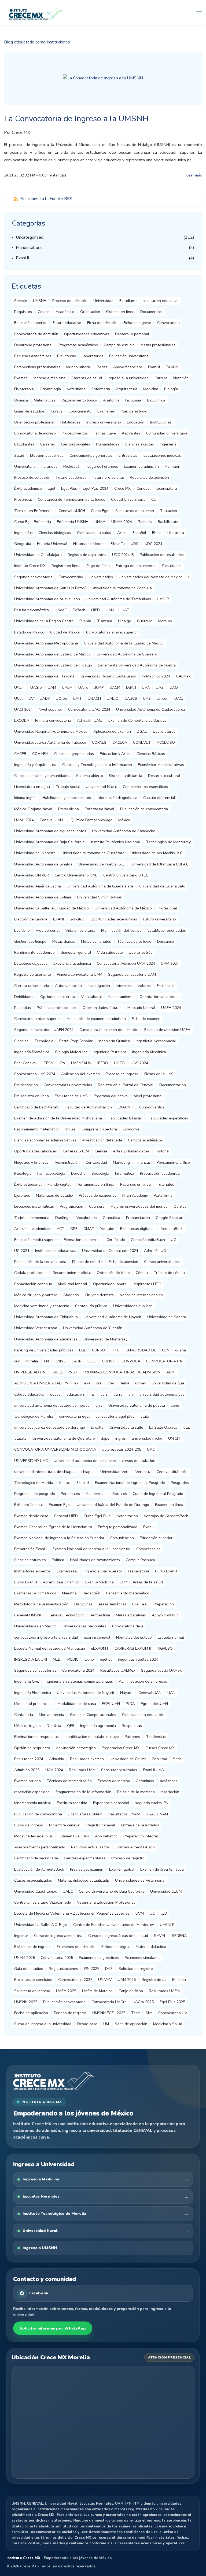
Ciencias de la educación (143, 1715)
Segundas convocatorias (35, 1670)
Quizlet (180, 1206)
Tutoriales (165, 1184)
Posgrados (180, 1483)
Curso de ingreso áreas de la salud (118, 1936)
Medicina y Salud (168, 2024)
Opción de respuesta (32, 1748)
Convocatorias (71, 577)
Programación (71, 1206)
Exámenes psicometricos (35, 1593)
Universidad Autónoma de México (123, 908)
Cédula (142, 1273)
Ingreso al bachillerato (103, 1571)
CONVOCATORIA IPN (164, 1361)
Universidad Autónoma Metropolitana (46, 643)
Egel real (140, 1604)
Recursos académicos (33, 356)
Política (58, 1560)
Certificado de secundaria (36, 1858)
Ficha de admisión (102, 323)
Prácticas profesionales (57, 1008)
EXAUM (172, 367)
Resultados (172, 566)
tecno (89, 1659)
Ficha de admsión (123, 1262)
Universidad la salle (126, 1427)
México (124, 820)
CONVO (109, 1361)
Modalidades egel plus (34, 1836)
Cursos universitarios (162, 1262)
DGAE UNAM (157, 1814)
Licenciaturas (164, 731)
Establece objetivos (31, 963)
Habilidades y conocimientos (67, 798)
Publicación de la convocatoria (40, 1262)
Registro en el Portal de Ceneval (126, 1085)
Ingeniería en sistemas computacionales (79, 1681)
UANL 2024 (24, 820)
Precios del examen (87, 1869)
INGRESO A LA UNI (31, 1659)
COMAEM (40, 754)
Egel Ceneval (25, 1063)
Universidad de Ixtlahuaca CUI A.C (160, 864)
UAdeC (61, 610)
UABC (68, 1891)
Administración (67, 1162)
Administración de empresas (143, 1681)
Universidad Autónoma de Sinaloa (43, 864)
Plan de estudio (134, 411)
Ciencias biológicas (55, 533)
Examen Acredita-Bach (135, 1847)
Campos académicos (145, 1140)
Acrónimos (145, 1781)
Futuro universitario (159, 919)
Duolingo (63, 1218)
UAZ (160, 688)
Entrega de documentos (136, 566)
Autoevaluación (68, 986)
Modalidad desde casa (77, 1704)
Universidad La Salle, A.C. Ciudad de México (51, 908)
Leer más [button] (194, 175)
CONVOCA (131, 1361)
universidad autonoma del (162, 1394)
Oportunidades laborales (36, 1151)
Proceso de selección (32, 478)
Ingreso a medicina (49, 378)
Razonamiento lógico (79, 400)
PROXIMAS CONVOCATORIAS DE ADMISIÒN (122, 1372)
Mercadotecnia (51, 1715)
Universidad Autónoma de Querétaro (93, 853)
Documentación (173, 1085)
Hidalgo (125, 621)
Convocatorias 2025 (75, 1980)
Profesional (167, 908)
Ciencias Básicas (151, 754)
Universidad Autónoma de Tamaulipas (118, 599)
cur (17, 1361)
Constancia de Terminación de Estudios (71, 500)
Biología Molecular (71, 1052)
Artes (122, 533)
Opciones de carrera (58, 997)
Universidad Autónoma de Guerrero (127, 654)
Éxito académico (28, 489)
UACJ (179, 699)
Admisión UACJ (90, 721)
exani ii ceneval (97, 1637)
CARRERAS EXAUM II (133, 1648)
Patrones (132, 1737)
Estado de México (29, 632)
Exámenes (106, 411)
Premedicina (69, 809)
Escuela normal (171, 1637)
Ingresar (21, 1936)
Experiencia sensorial (111, 1803)
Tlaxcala (105, 621)
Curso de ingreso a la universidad (43, 2024)
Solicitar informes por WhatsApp (53, 2328)
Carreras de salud (87, 378)
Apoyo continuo (165, 1615)
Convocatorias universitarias (68, 1085)
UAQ (174, 688)
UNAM (100, 522)
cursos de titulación (139, 1461)
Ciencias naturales (30, 1560)
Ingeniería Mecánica (149, 1052)
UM (106, 2024)
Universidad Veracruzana (36, 1328)
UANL (111, 610)
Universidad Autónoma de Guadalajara (100, 886)
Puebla (85, 621)
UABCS (131, 699)
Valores (144, 986)
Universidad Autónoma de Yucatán (93, 1328)
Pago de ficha (98, 566)
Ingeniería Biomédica (32, 1052)
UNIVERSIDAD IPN (30, 1372)
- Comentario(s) (51, 175)
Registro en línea (66, 566)
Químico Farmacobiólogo (91, 820)
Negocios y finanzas (31, 1162)
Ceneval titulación (172, 1472)
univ (99, 1405)
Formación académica (82, 1240)
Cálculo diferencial (159, 798)
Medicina (151, 389)
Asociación (170, 1792)
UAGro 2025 (143, 2002)
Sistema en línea (120, 312)
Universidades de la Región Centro (44, 621)
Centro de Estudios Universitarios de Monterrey (114, 1925)
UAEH (19, 688)
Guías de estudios (30, 411)
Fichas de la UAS (159, 1074)
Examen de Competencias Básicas (137, 721)
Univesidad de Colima (128, 1759)
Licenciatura (167, 489)
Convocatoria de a (128, 1626)
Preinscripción (26, 1085)
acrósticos (169, 1781)
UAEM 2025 (66, 1991)
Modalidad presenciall (33, 1704)
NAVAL (160, 1936)
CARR (77, 1361)
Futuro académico (71, 478)
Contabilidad (96, 1162)
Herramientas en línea (95, 1184)
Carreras (48, 444)
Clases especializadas (33, 1880)
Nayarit (126, 1693)
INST (73, 1372)
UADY (45, 699)
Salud (19, 456)
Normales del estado (134, 1637)
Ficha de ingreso (137, 323)
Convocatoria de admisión (36, 334)
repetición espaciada (32, 1792)
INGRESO (165, 1648)
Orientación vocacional (159, 997)
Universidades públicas (133, 1306)
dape (105, 1438)
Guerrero (145, 621)
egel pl (106, 1659)
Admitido (57, 1759)
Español (139, 533)
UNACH (94, 699)
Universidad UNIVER (32, 875)
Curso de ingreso (29, 1825)
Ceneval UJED (66, 1516)
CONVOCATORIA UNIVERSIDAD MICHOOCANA (55, 1449)
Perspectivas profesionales (37, 367)
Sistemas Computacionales (93, 1715)
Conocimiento (80, 411)
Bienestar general (76, 952)
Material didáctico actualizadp (84, 1880)
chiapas (88, 1472)
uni (131, 1394)
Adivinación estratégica (76, 1748)
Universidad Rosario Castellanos (108, 676)
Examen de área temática (162, 1869)
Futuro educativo (67, 323)
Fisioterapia (24, 389)
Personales (70, 1494)
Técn (135, 2013)
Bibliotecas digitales (137, 1229)
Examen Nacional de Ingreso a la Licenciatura (91, 1549)
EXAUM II (126, 1107)
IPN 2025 (92, 1969)
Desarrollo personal (132, 334)
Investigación (99, 986)
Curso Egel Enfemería (33, 522)
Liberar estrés (141, 952)
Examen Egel (60, 1505)
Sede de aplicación (131, 2024)
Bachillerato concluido (33, 1980)
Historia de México (89, 544)
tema (125, 1383)
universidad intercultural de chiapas (45, 1472)
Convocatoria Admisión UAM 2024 (126, 963)
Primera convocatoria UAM (80, 974)
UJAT (77, 699)
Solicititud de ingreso (32, 1991)
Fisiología (133, 400)
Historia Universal (52, 544)
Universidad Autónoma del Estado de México (52, 654)
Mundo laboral (29, 248)
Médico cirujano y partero (36, 1295)
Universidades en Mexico (35, 1626)
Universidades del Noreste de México (151, 577)
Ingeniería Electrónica (33, 1693)
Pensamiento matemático (128, 1593)
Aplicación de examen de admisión (96, 1019)
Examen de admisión (141, 467)
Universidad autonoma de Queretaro (64, 1438)
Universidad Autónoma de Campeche (124, 831)
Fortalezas (166, 986)
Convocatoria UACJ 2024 (89, 710)
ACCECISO (166, 742)
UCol (18, 699)
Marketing (121, 1162)
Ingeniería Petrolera (110, 1052)
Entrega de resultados (140, 1825)
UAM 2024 (170, 963)
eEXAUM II (100, 1648)
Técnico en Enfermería (33, 511)
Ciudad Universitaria (128, 500)
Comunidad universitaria (167, 433)
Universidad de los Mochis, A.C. (157, 853)
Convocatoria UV (173, 2013)
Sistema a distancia (126, 776)
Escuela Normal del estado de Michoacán (50, 1648)
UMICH (174, 1438)
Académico (65, 312)
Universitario (25, 467)
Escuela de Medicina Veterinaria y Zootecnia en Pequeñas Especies (72, 1913)
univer (140, 1383)
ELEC (92, 1361)
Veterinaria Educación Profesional (106, 1902)
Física (157, 533)
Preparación (164, 1604)
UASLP (163, 599)
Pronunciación (138, 1218)
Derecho (78, 1173)
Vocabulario (87, 1218)
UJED (95, 610)
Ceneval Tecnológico (67, 1615)
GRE (74, 1229)
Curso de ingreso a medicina (58, 1936)
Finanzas (143, 1162)
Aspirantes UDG (147, 1284)
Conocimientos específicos (145, 787)
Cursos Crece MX (160, 1748)
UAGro (36, 688)
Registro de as (154, 1980)
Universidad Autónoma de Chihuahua (46, 1317)
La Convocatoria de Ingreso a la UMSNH (76, 119)
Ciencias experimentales (85, 1858)
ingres (121, 1438)
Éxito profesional (29, 1505)
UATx (83, 688)
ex (76, 1383)
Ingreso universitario (104, 422)
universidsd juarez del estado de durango (50, 1427)
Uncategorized (30, 237)
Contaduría (24, 1715)
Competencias (148, 1549)
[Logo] (36, 14)
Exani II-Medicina (100, 1582)
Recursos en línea (135, 1184)
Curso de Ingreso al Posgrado (158, 1494)
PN (46, 1361)
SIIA (149, 2013)
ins (92, 1394)
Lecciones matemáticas (34, 1206)
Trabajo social (68, 787)
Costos (44, 312)
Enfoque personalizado (118, 1527)
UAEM (67, 688)
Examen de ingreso (114, 1781)
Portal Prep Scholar (76, 1041)
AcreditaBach (172, 1229)
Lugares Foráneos (103, 467)
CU (154, 500)
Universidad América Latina (38, 886)
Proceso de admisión (70, 301)
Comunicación (122, 1538)
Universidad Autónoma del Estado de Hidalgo (53, 665)
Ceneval (144, 489)
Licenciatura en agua (32, 787)
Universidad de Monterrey (105, 1339)
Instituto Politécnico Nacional (115, 842)
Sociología (100, 1173)
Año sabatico (106, 1836)
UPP (123, 1582)
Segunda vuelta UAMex (161, 1670)
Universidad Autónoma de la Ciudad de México (124, 643)
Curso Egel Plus (97, 1516)
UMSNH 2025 (26, 2002)
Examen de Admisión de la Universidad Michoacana (58, 1118)
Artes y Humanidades (131, 1151)
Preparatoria (139, 1571)
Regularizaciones (63, 1969)
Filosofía (118, 544)
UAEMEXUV (81, 1063)
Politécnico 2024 (156, 676)
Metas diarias (64, 941)
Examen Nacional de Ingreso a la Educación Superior (59, 1538)
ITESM (48, 1063)
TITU (115, 1350)
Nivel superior (50, 710)
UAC (151, 1449)
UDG (135, 544)
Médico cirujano (27, 1726)
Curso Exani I (166, 1571)
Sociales (120, 1494)
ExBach (79, 610)
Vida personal (48, 930)
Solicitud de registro (136, 1969)
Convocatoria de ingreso (35, 433)
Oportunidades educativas (87, 334)
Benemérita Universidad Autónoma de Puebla (137, 665)
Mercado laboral (141, 1008)
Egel (51, 489)
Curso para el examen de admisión (109, 1030)
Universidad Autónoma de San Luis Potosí (50, 588)
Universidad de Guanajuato (162, 886)
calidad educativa (29, 1394)
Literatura (176, 533)
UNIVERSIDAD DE (141, 1350)
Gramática (111, 1218)
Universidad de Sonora (167, 1317)
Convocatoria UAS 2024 (35, 1074)
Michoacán (72, 467)
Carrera (161, 378)
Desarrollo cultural (164, 776)
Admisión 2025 (27, 1770)
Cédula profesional (30, 1273)
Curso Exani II (26, 1582)
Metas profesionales (158, 345)
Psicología (23, 1173)
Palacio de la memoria (136, 1792)
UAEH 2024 (171, 1008)
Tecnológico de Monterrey (168, 842)
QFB (71, 1726)
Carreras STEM (76, 1151)
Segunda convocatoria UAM (132, 974)
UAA (146, 688)
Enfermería (101, 389)
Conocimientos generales (91, 456)
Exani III (83, 1483)
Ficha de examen (146, 1019)
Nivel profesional (148, 1096)
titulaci (65, 1483)
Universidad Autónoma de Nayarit (113, 1317)
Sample (21, 301)
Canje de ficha (131, 1991)
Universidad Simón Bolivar (99, 897)
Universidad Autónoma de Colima (43, 897)
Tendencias (156, 1737)
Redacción (91, 1593)
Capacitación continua (33, 1284)
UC (152, 1913)
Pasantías (23, 1008)
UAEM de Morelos (97, 1991)
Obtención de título (113, 1273)
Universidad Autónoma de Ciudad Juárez (151, 710)
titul (187, 1427)
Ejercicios (22, 1195)
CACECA (120, 742)
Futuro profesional (108, 478)
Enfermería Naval (100, 809)
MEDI (57, 1659)
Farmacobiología (51, 1173)
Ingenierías (23, 533)
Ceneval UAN (150, 1693)
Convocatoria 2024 (78, 1670)
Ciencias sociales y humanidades (42, 776)
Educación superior (30, 323)
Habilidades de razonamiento (95, 1560)
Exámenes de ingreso (32, 1947)
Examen (21, 378)
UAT (125, 610)
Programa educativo (111, 1096)
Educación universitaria (129, 356)
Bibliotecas (67, 356)
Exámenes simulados (143, 1958)
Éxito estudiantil (28, 1184)
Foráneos (49, 467)
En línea (179, 1980)
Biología (171, 389)
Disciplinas (83, 1604)
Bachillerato (168, 522)
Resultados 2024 (29, 1759)
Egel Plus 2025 (172, 2002)
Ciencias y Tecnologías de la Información (97, 765)
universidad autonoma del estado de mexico (52, 1405)
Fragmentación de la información (83, 1792)
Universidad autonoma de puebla (137, 1405)
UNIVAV (105, 1980)
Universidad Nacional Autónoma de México (51, 731)
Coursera (97, 1206)
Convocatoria (168, 323)
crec (111, 1383)
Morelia (32, 1361)
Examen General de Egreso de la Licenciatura (53, 1527)
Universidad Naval (101, 787)
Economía (131, 1129)
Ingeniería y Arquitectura (35, 765)
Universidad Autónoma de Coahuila (122, 588)
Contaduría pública (91, 1306)
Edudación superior (156, 1538)
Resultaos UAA (82, 1770)
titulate (20, 1438)
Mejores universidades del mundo (139, 1206)
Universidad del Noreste (35, 853)
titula (145, 1416)
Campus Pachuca (140, 1560)
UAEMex (183, 676)
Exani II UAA (153, 1770)
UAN (171, 1693)
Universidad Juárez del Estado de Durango (113, 1505)
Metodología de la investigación (41, 1604)
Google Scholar (169, 1218)
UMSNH (40, 301)
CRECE (57, 1372)
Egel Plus (69, 489)
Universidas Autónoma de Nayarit (86, 1693)
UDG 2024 (153, 544)
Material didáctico (151, 1947)
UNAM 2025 (25, 1958)
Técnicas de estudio (134, 941)
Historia (162, 1151)
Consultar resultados (119, 1770)
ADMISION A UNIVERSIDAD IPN (41, 1383)
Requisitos (23, 312)
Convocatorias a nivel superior (112, 632)
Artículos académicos (32, 1229)
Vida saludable (110, 952)
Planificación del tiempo (121, 930)
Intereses (124, 986)
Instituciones (161, 422)
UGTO (119, 1063)
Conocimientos (152, 1107)
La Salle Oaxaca (163, 1427)
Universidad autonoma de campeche (85, 1461)
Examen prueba (27, 1781)
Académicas (96, 1494)
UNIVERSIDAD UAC (31, 1461)
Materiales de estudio (54, 1195)
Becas (102, 367)
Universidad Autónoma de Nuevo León (47, 599)
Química (21, 400)
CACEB (20, 754)
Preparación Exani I (30, 1549)
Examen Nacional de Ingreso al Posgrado (130, 1483)
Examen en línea (169, 1505)
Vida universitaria (80, 930)
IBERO (103, 1063)
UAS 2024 (139, 1063)
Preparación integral (141, 1836)
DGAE (142, 731)
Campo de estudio (119, 345)
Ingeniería (168, 444)
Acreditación (127, 1516)
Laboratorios (93, 356)
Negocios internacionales (141, 1295)
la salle (97, 1427)
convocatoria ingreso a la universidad (46, 1637)
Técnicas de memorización (69, 1781)
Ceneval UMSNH (28, 1615)
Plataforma (163, 1195)
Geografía (23, 544)
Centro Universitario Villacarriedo (43, 1902)
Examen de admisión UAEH (167, 1030)
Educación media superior (36, 1240)
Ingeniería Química (114, 1041)
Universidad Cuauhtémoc (36, 1891)
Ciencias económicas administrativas (45, 1140)
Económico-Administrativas (161, 765)
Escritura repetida (72, 1803)
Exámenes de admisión (76, 1947)
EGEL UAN (111, 1704)
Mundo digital (59, 1184)
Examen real (67, 1571)
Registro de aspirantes (87, 555)
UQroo (61, 699)
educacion (75, 1394)
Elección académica (47, 456)
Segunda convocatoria (33, 577)
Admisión (172, 467)
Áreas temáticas (112, 1604)
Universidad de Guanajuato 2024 (110, 1251)
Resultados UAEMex (118, 1670)
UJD (164, 1913)
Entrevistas (128, 456)
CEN (166, 1350)
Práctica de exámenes (98, 1195)
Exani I (149, 1527)
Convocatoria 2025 (57, 1958)
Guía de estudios (29, 1969)
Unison (163, 699)
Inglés (71, 1129)
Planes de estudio (87, 1262)
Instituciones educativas (56, 1251)
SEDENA (179, 1936)
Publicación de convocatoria (144, 809)
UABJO (113, 699)
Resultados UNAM (124, 1814)
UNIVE (60, 1361)
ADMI (171, 1372)
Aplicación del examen (80, 1074)
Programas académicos (78, 345)
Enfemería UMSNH (73, 522)
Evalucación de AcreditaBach (39, 1869)
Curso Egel (100, 511)
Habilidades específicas (168, 1118)
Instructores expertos (32, 1571)
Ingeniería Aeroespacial (156, 1041)
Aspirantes (131, 433)
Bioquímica (156, 400)
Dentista (54, 1726)
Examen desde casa (31, 1516)
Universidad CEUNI (166, 1891)
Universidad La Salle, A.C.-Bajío (41, 1925)
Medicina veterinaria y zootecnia (42, 1306)
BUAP (99, 688)
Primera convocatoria (53, 721)
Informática (125, 1173)
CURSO (98, 1350)
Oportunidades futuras (102, 1008)
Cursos (57, 411)
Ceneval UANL (52, 820)
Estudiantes (24, 444)
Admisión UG (155, 1251)
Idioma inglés (25, 798)
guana (181, 1350)
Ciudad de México (65, 632)
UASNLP (167, 1925)
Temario (145, 522)
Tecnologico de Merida (34, 1483)
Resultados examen (87, 1759)
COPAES (99, 742)
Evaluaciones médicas (162, 456)
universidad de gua (168, 1383)
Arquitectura (127, 389)
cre (99, 1383)
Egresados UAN (154, 1704)
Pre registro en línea (32, 1096)
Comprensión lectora (99, 1129)
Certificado (116, 1240)
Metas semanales (96, 941)
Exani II (22, 258)
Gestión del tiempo (30, 941)
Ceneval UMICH (72, 511)
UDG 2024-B (123, 555)
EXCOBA (22, 721)
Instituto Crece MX (30, 566)
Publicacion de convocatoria (38, 1814)
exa (87, 1383)
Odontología (50, 389)
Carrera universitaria (32, 986)
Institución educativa (161, 301)
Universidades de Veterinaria (140, 1880)
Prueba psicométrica (32, 610)
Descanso (166, 941)
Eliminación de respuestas (36, 1737)
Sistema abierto (90, 776)
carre (118, 1394)
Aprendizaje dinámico (61, 1582)
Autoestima (100, 1615)
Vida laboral (91, 997)
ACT (60, 1229)
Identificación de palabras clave (92, 1737)
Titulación (168, 511)
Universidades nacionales (84, 1626)
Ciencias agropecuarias (74, 754)
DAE (109, 1969)
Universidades (101, 577)
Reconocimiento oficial (72, 1273)
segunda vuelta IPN (152, 1803)
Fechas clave (105, 433)
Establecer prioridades (167, 930)
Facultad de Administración (89, 1107)
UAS (147, 699)
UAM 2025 (127, 1980)
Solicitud (77, 919)
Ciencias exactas (140, 444)
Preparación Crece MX (121, 1748)
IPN (62, 1063)
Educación (136, 422)
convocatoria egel (74, 1416)
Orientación (90, 312)
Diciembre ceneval (65, 1825)
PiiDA (130, 1704)
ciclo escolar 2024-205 (122, 1449)
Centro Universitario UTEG (126, 875)
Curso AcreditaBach (148, 1240)
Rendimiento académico (34, 952)
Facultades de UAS (71, 1096)
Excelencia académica (72, 963)
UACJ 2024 (23, 710)
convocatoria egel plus (115, 1416)
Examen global (122, 1869)
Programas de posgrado (35, 1494)
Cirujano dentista (99, 1295)
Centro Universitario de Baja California (112, 1891)
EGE (83, 1350)
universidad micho (147, 1438)
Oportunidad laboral (110, 1284)
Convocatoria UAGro (109, 2002)
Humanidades (108, 444)
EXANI (58, 919)
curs (104, 1394)
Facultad (160, 1759)
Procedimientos (75, 433)
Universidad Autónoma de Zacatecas (46, 1339)
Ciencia (101, 1151)
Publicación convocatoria (64, 2002)
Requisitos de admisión (149, 478)
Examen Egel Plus (74, 1836)
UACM (115, 688)
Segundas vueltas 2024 (138, 1659)
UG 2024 (22, 1251)
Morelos (165, 621)
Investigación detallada (102, 1140)
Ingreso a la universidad (128, 378)
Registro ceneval (101, 1825)
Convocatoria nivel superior (38, 1019)
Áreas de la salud (148, 1582)
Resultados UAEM (164, 1991)
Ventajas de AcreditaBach (166, 1516)
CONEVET (142, 742)
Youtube (107, 1229)
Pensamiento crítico (173, 1162)
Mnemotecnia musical (33, 1803)
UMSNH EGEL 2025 (109, 2013)
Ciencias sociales (76, 444)
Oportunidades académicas (114, 919)
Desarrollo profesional (33, 345)
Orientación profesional (34, 422)
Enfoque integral (116, 1947)
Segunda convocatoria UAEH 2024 (44, 1030)
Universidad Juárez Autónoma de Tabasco (50, 742)
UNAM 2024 (122, 522)
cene (175, 1405)
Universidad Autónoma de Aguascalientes (50, 831)
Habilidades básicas (125, 1118)
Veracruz (143, 1472)
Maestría (69, 1593)
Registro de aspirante (33, 974)
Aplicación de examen (112, 731)
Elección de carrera (31, 919)
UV (31, 699)
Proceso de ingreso (122, 1074)
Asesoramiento (121, 997)
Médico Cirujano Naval (33, 809)
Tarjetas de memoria (32, 1218)
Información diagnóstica (117, 798)
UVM (140, 1913)
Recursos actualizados (90, 1847)
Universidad (103, 301)
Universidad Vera (115, 1472)
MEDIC (73, 1659)
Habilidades (70, 422)
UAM (52, 688)
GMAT (89, 1229)
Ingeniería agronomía (98, 1726)
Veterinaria (76, 389)
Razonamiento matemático (37, 1129)
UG (174, 1240)
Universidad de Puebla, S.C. (102, 864)
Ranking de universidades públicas (44, 1350)
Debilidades (24, 997)
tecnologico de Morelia (34, 1416)
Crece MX (21, 132)
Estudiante (128, 301)
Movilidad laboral (73, 1284)
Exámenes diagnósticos (99, 1958)
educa (55, 1394)
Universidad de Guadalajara (38, 555)
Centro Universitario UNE (76, 875)
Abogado (71, 1295)
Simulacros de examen (135, 511)
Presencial (23, 500)
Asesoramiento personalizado (40, 1847)
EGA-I (131, 688)
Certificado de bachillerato (37, 1107)
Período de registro (70, 2013)
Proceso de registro (128, 1858)
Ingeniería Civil (27, 1681)
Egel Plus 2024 (96, 489)
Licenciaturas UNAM (85, 1814)
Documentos (151, 312)
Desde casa (87, 2024)
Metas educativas (131, 1615)
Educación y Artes (115, 754)
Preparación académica (160, 1173)
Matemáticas (45, 400)
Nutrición (181, 378)
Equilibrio (22, 930)
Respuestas (132, 1726)
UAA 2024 (54, 1770)
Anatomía (111, 400)
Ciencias (21, 1041)
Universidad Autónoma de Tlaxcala (44, 676)
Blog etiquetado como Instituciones (37, 42)
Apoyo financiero (128, 367)
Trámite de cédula (169, 1273)
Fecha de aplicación (31, 2013)
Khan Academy (135, 1195)
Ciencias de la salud (94, 533)
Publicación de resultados (162, 555)
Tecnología (44, 1041)
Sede (177, 1759)
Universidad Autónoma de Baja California (49, 842)
